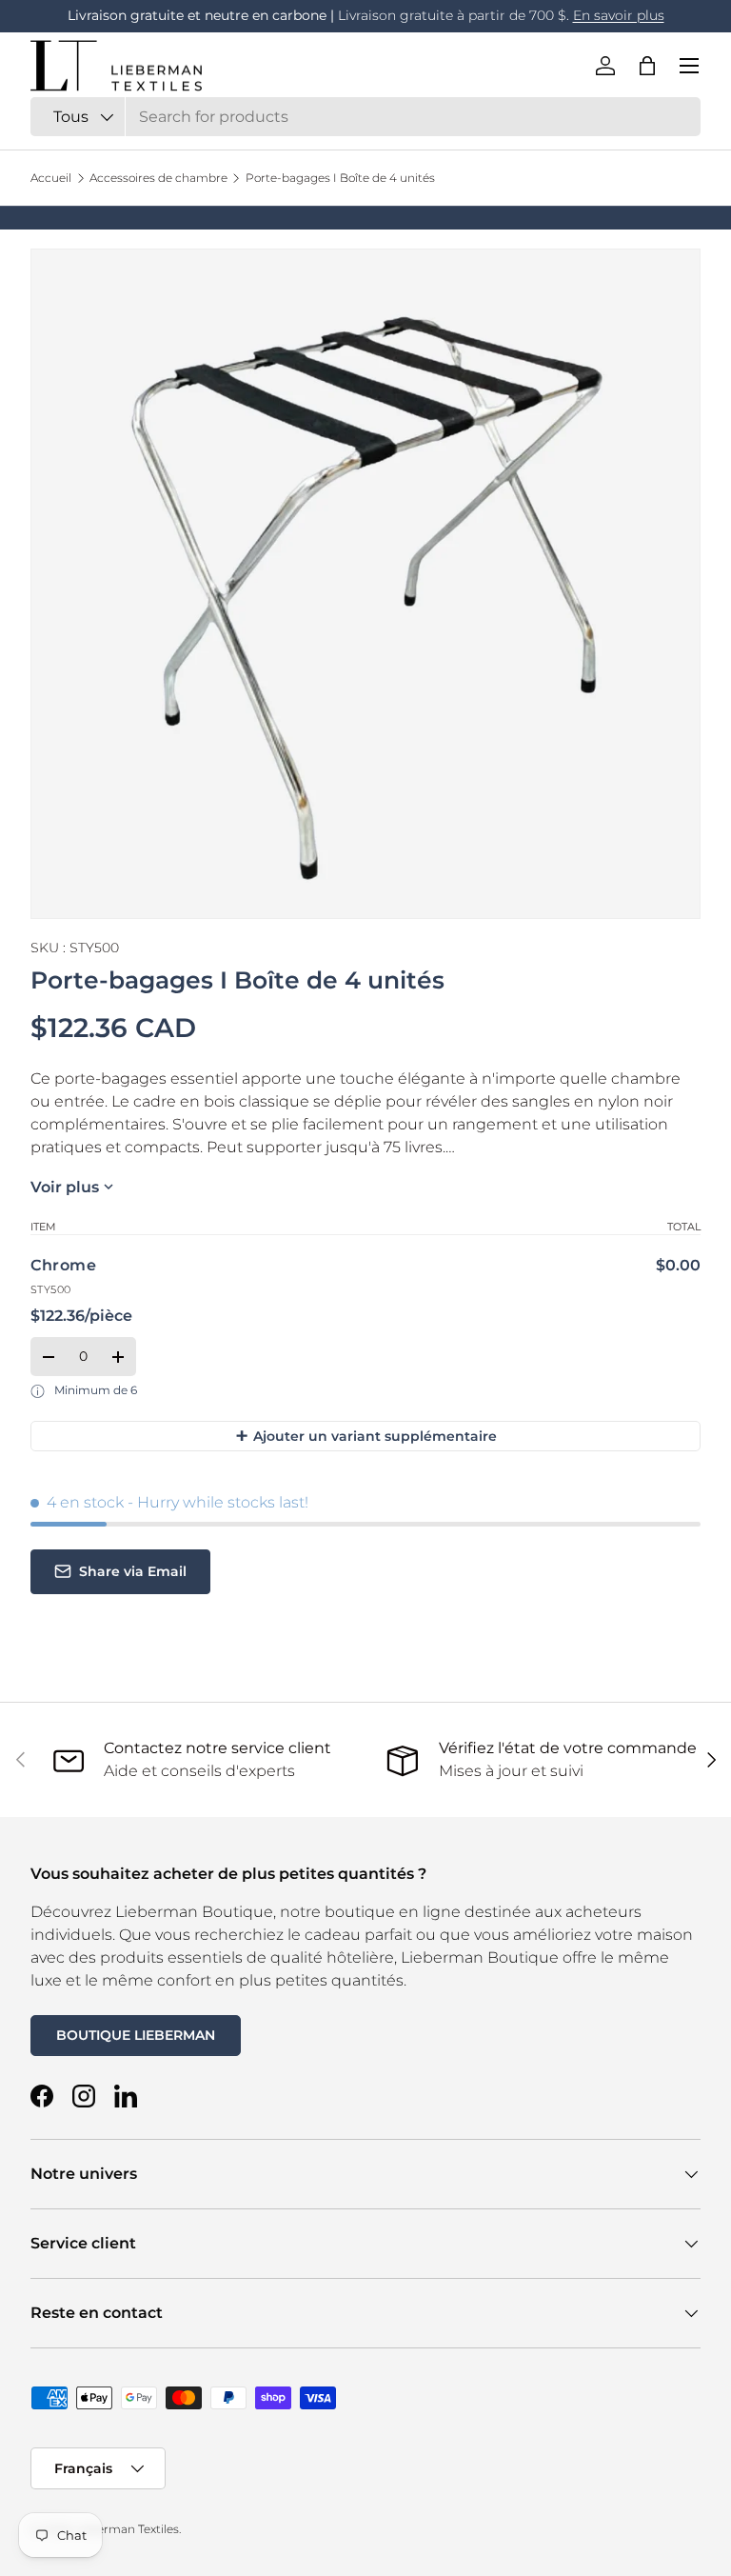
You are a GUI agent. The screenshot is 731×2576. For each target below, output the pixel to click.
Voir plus (65, 1187)
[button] (647, 66)
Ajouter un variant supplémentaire (366, 1436)
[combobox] (365, 117)
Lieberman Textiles (126, 2529)
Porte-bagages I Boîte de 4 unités (340, 178)
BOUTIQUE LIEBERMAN (136, 2035)
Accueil (51, 178)
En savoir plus (619, 15)
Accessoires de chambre (158, 178)
